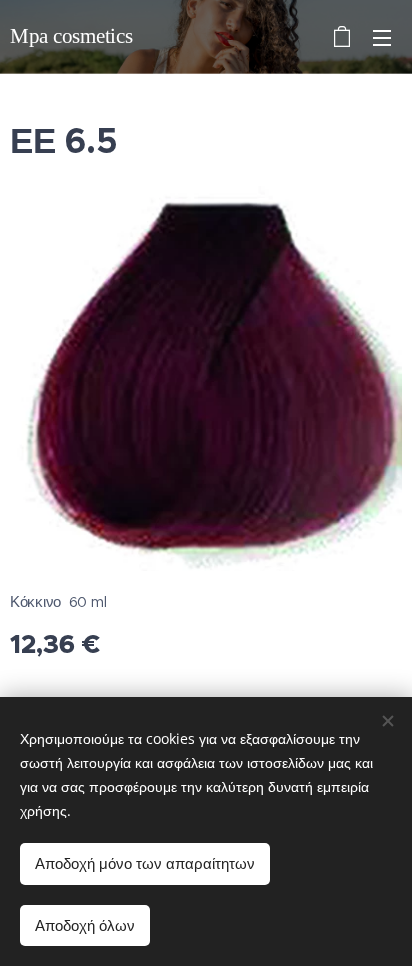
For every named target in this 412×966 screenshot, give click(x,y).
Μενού (382, 37)
